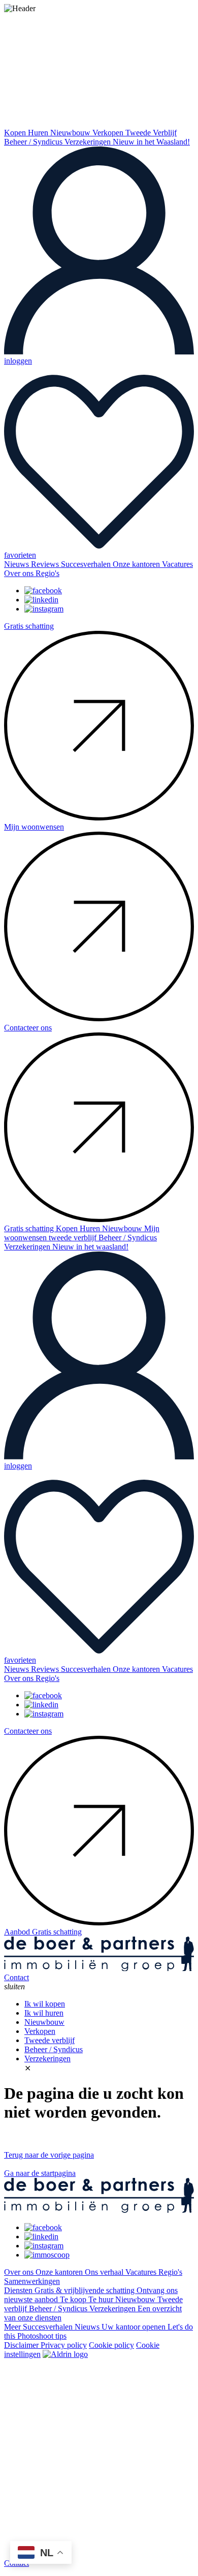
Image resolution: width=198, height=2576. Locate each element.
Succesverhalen (87, 564)
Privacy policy (64, 2345)
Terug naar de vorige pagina (49, 2155)
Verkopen (109, 133)
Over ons (20, 573)
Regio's (47, 573)
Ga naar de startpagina (40, 2173)
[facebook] (43, 591)
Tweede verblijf (49, 2040)
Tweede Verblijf (151, 133)
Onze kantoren (137, 564)
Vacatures (177, 564)
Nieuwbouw (71, 133)
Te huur (102, 2299)
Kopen (16, 133)
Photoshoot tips (42, 2336)
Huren (39, 133)
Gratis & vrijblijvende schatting (86, 2290)
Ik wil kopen (45, 2004)
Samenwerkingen (32, 2281)
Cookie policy (111, 2345)
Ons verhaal (105, 2272)
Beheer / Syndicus (34, 142)
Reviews (46, 564)
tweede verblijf (74, 1238)
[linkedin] (41, 600)
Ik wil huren (44, 2013)
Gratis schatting (30, 1228)
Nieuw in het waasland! (90, 1247)
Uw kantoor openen (135, 2327)
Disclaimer (22, 2345)
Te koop (74, 2299)
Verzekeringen (89, 142)
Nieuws (18, 564)
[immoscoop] (47, 2255)
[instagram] (44, 609)
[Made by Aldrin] (65, 2354)
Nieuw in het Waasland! (151, 142)
